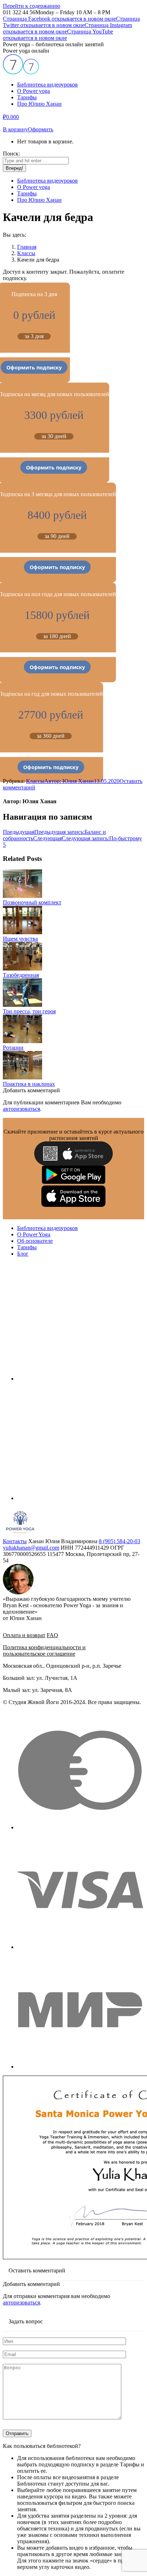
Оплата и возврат (24, 1635)
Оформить (40, 129)
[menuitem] (47, 85)
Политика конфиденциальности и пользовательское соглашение (44, 1650)
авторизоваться (21, 1109)
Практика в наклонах (29, 1084)
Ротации (13, 1048)
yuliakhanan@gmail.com (31, 1548)
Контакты (15, 1541)
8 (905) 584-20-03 (120, 1541)
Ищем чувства (20, 939)
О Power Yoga (34, 1234)
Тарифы (27, 1247)
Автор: (69, 781)
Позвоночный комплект (32, 902)
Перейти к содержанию (32, 6)
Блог (23, 1254)
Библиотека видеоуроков (47, 1228)
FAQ (52, 1635)
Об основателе (35, 1241)
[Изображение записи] (22, 896)
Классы (35, 781)
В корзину (15, 129)
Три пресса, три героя (29, 1011)
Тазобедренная (21, 975)
